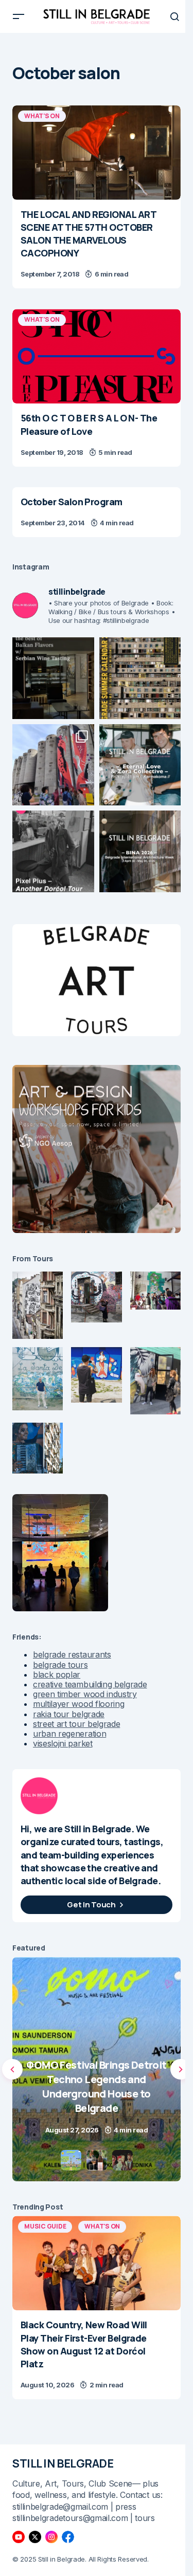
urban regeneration (69, 1734)
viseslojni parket (63, 1743)
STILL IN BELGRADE (63, 2463)
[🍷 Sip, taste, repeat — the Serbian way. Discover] (53, 678)
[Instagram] (51, 2537)
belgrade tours (60, 1665)
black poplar (57, 1675)
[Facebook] (68, 2537)
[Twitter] (35, 2537)
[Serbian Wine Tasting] (97, 2069)
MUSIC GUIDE (45, 2226)
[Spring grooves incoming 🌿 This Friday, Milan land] (140, 765)
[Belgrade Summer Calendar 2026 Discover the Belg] (140, 678)
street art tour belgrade (76, 1724)
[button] (19, 16)
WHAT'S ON (42, 116)
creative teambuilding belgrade (90, 1684)
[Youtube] (19, 2537)
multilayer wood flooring (78, 1704)
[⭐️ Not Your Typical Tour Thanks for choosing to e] (53, 765)
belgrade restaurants (72, 1654)
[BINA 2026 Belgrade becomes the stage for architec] (140, 851)
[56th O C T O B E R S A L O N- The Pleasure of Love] (97, 356)
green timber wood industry (85, 1694)
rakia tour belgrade (69, 1714)
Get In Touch (91, 1905)
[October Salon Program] (97, 512)
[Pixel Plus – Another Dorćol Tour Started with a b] (53, 851)
